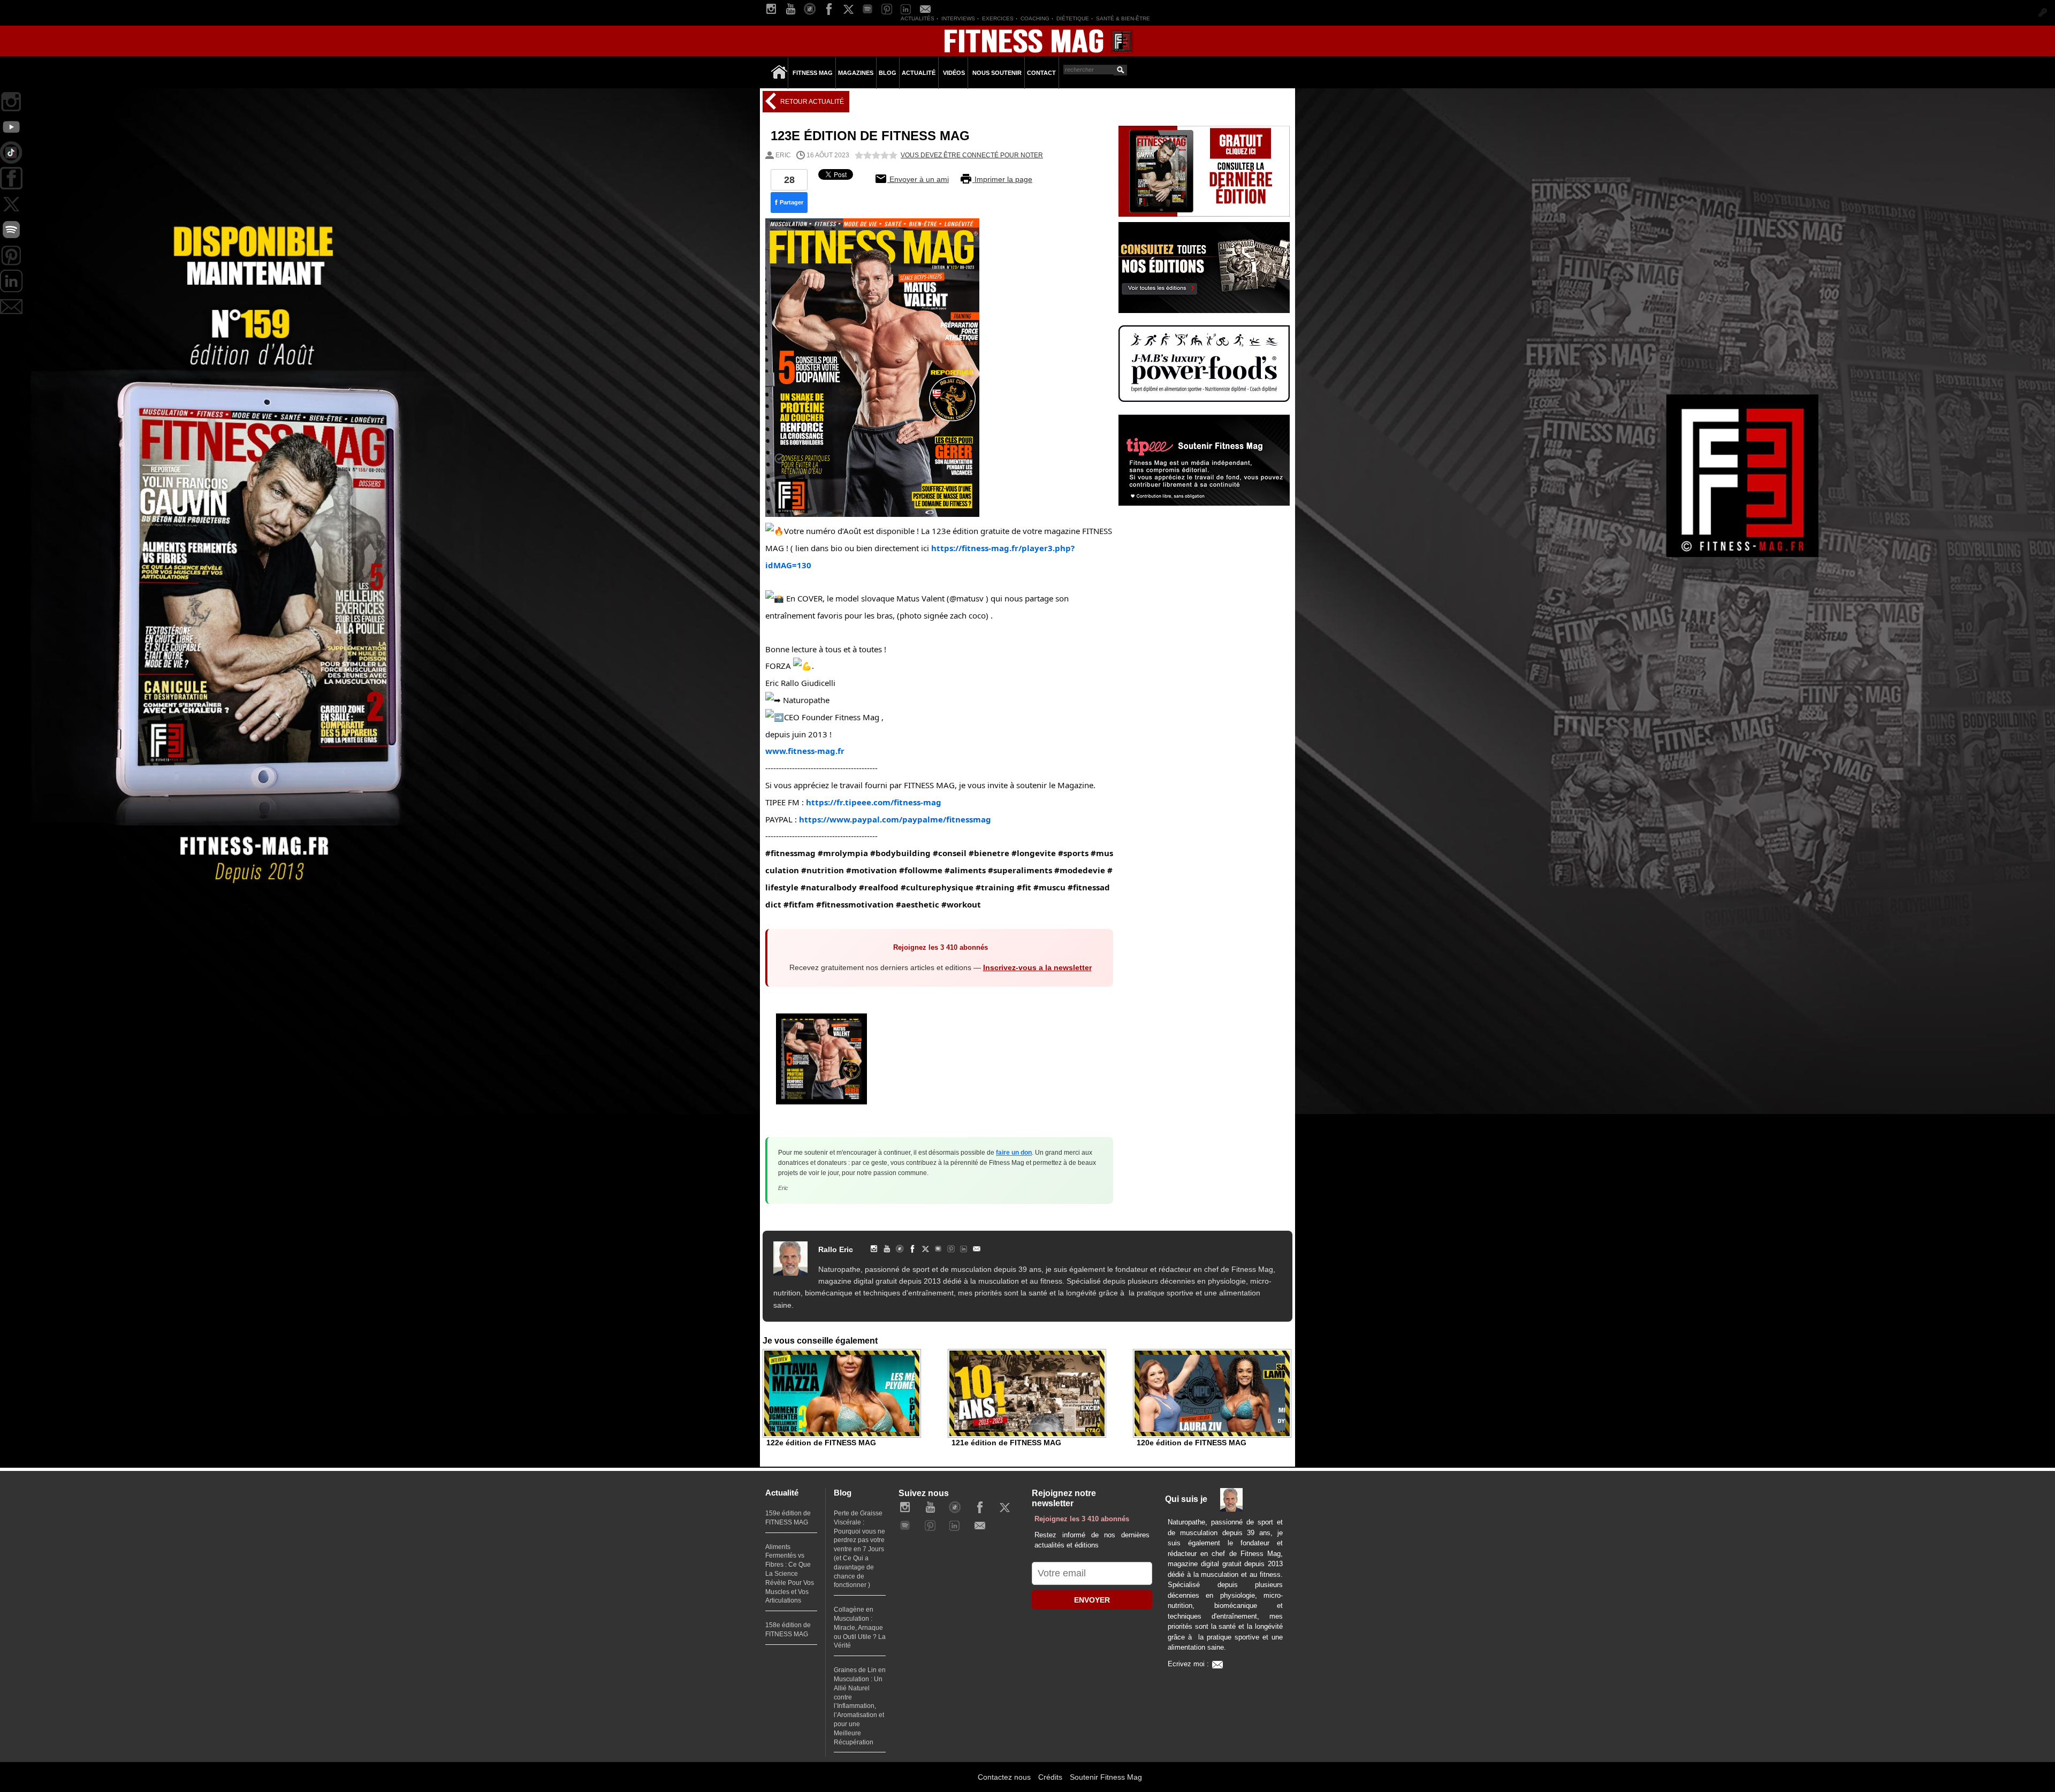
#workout (961, 904)
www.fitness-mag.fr (805, 751)
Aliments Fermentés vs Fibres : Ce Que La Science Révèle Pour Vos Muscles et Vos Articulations (790, 1574)
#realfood (879, 887)
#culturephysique (937, 887)
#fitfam (799, 904)
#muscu (1049, 887)
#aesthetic (918, 904)
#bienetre (989, 853)
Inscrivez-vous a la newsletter (1037, 967)
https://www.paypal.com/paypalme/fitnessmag (895, 819)
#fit (1024, 887)
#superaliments (1020, 870)
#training (995, 887)
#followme (921, 870)
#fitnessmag (790, 853)
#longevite (1034, 853)
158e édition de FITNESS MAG (788, 1630)
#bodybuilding (900, 853)
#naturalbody (829, 887)
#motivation (872, 870)
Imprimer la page (1002, 179)
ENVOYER (1092, 1600)
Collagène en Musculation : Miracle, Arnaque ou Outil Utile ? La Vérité (860, 1627)
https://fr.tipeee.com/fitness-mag (874, 802)
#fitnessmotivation (855, 904)
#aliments (965, 870)
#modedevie (1080, 870)
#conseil (950, 853)
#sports (1073, 853)
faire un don (1014, 1153)
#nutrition (823, 870)
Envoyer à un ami (918, 179)
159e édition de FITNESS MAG (788, 1518)
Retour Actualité (811, 102)
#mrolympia (843, 853)
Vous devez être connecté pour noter (972, 155)
